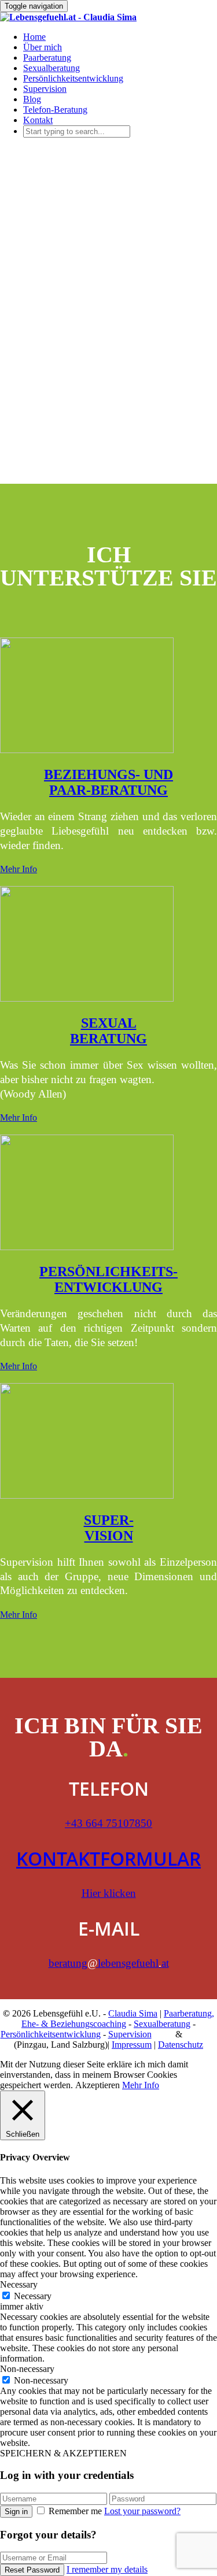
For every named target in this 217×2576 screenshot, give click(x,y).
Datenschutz (181, 2045)
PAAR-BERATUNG (108, 790)
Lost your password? (142, 2511)
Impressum (132, 2045)
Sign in (16, 2512)
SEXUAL (109, 1023)
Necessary (33, 2296)
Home (34, 37)
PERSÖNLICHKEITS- (108, 1272)
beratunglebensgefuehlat (109, 1963)
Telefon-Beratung (55, 110)
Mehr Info (19, 869)
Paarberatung (47, 58)
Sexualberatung (52, 68)
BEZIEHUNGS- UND (108, 774)
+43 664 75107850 (108, 1823)
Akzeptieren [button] (98, 2085)
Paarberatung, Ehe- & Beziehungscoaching (118, 2019)
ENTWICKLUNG (108, 1287)
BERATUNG (108, 1039)
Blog (32, 99)
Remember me (75, 2511)
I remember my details (107, 2569)
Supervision (45, 89)
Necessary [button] (19, 2284)
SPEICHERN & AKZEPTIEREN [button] (63, 2453)
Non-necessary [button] (27, 2369)
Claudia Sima (133, 2013)
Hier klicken (109, 1893)
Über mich (43, 47)
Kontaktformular (108, 1858)
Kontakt (38, 120)
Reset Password (32, 2570)
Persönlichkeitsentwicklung (73, 78)
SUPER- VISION (109, 1528)
